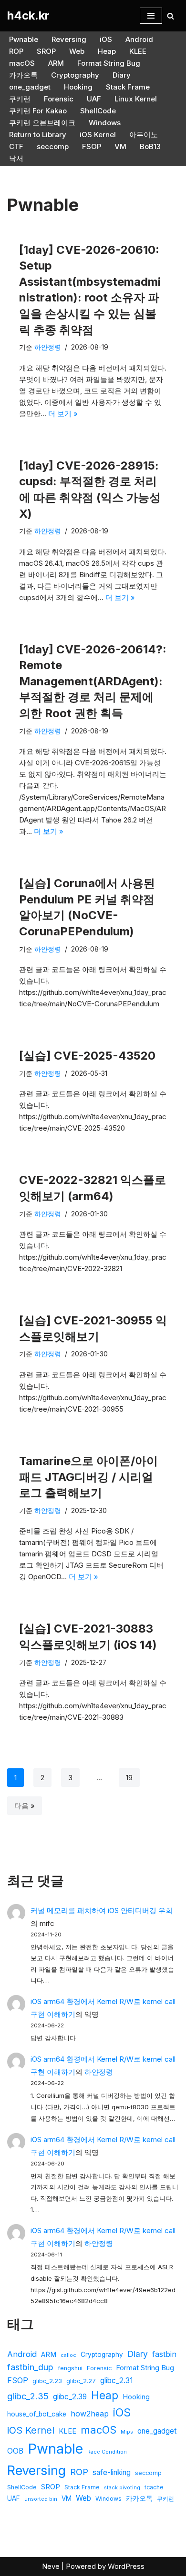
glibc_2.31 (116, 2381)
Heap (107, 51)
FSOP (92, 146)
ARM (56, 63)
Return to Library (38, 135)
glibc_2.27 (81, 2381)
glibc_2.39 (70, 2397)
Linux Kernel (136, 99)
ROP (16, 51)
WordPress (126, 2566)
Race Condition (107, 2452)
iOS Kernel (98, 135)
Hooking (78, 87)
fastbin (164, 2354)
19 (129, 1778)
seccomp (53, 146)
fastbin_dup (30, 2367)
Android (139, 39)
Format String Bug (109, 63)
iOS (106, 39)
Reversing (69, 39)
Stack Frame (128, 87)
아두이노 (144, 135)
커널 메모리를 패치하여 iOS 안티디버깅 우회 (102, 1910)
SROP (46, 51)
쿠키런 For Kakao (38, 111)
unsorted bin (41, 2499)
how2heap (90, 2414)
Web (77, 51)
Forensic (59, 99)
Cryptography (75, 75)
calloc (68, 2355)
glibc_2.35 (28, 2396)
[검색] (170, 16)
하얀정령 (48, 347)
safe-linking (112, 2472)
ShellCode (98, 111)
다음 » (25, 1806)
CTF (16, 146)
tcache (154, 2487)
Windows (105, 123)
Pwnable (24, 39)
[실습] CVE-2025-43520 (87, 1056)
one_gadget (30, 87)
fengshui (70, 2368)
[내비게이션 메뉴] (151, 16)
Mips (127, 2432)
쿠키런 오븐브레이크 (42, 123)
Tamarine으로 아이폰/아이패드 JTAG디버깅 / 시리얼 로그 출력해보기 (88, 1477)
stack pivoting (122, 2488)
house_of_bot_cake (37, 2414)
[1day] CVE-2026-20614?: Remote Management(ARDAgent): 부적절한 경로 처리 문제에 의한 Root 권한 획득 (93, 681)
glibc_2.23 (47, 2381)
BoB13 (150, 146)
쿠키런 (20, 99)
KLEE (138, 51)
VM (120, 146)
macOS (22, 63)
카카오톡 (23, 75)
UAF (94, 99)
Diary (122, 75)
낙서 (16, 158)
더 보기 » (63, 414)
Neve (51, 2566)
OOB (15, 2451)
